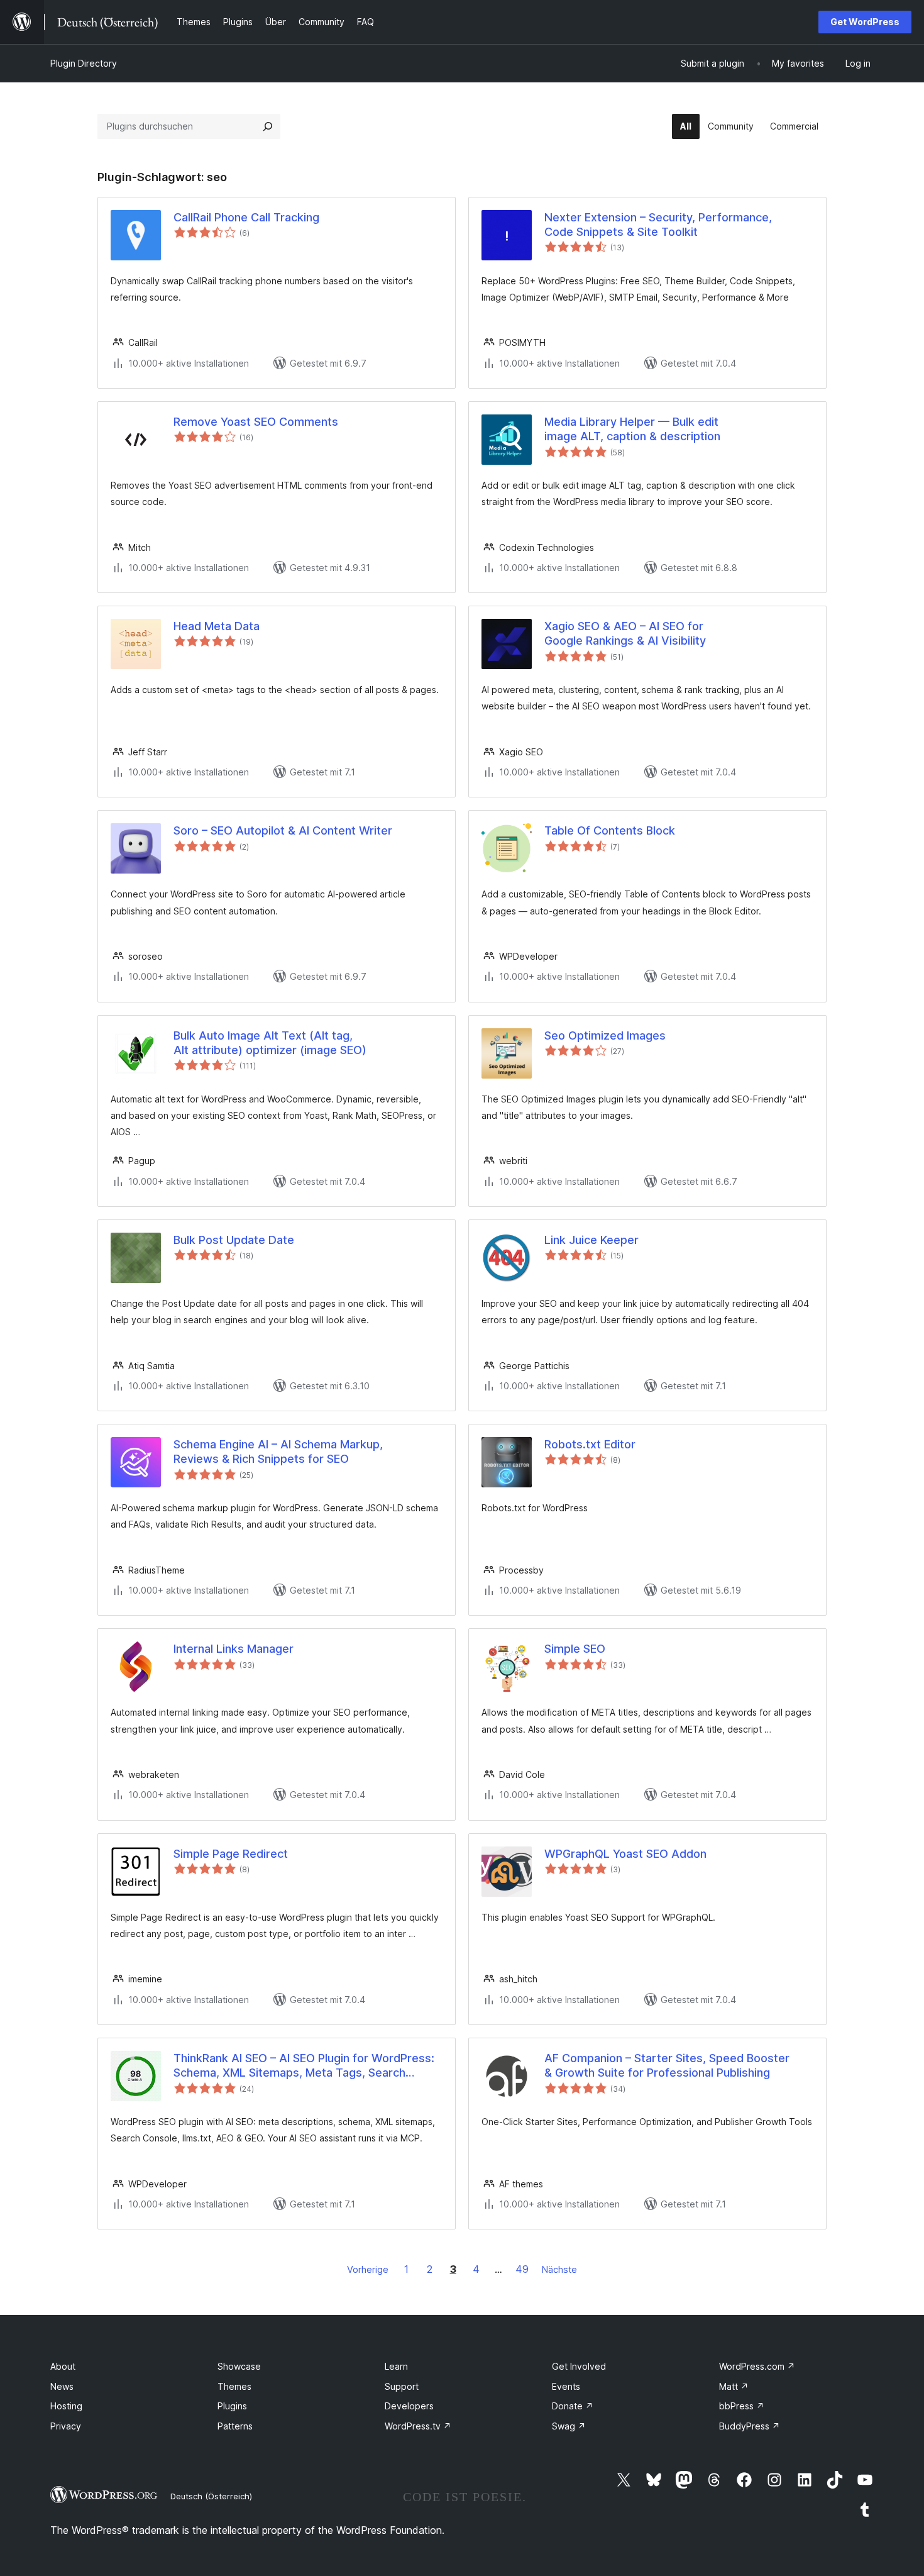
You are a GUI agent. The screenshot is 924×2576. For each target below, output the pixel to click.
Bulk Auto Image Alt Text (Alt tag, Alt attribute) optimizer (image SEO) (270, 1043)
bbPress (742, 2406)
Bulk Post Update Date (234, 1240)
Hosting (66, 2406)
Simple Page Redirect (231, 1854)
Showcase (239, 2366)
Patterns (235, 2426)
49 (522, 2269)
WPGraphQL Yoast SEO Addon (625, 1854)
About (63, 2366)
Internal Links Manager (234, 1649)
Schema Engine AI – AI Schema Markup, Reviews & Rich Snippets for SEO (278, 1452)
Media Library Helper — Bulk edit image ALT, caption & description (632, 429)
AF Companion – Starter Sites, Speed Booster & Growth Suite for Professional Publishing (667, 2065)
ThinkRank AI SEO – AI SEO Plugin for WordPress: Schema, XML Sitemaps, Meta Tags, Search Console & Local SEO (304, 2066)
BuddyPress (750, 2426)
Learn (396, 2366)
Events (566, 2386)
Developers (409, 2406)
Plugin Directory (84, 63)
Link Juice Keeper (591, 1240)
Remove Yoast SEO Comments (256, 422)
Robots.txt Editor (590, 1444)
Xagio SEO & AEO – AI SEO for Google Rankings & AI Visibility (625, 633)
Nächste (559, 2269)
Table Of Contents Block (610, 830)
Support (402, 2386)
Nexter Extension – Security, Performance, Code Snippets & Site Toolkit (658, 225)
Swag (569, 2426)
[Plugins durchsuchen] (268, 126)
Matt (734, 2386)
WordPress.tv (418, 2426)
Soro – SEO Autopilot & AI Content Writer (283, 830)
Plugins (232, 2406)
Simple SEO (575, 1649)
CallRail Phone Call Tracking (246, 217)
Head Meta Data (217, 626)
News (62, 2386)
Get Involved (579, 2366)
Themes (234, 2386)
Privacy (66, 2426)
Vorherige (368, 2269)
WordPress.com (757, 2366)
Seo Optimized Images (605, 1035)
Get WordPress (865, 22)
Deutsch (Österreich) (211, 2496)
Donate (573, 2406)
